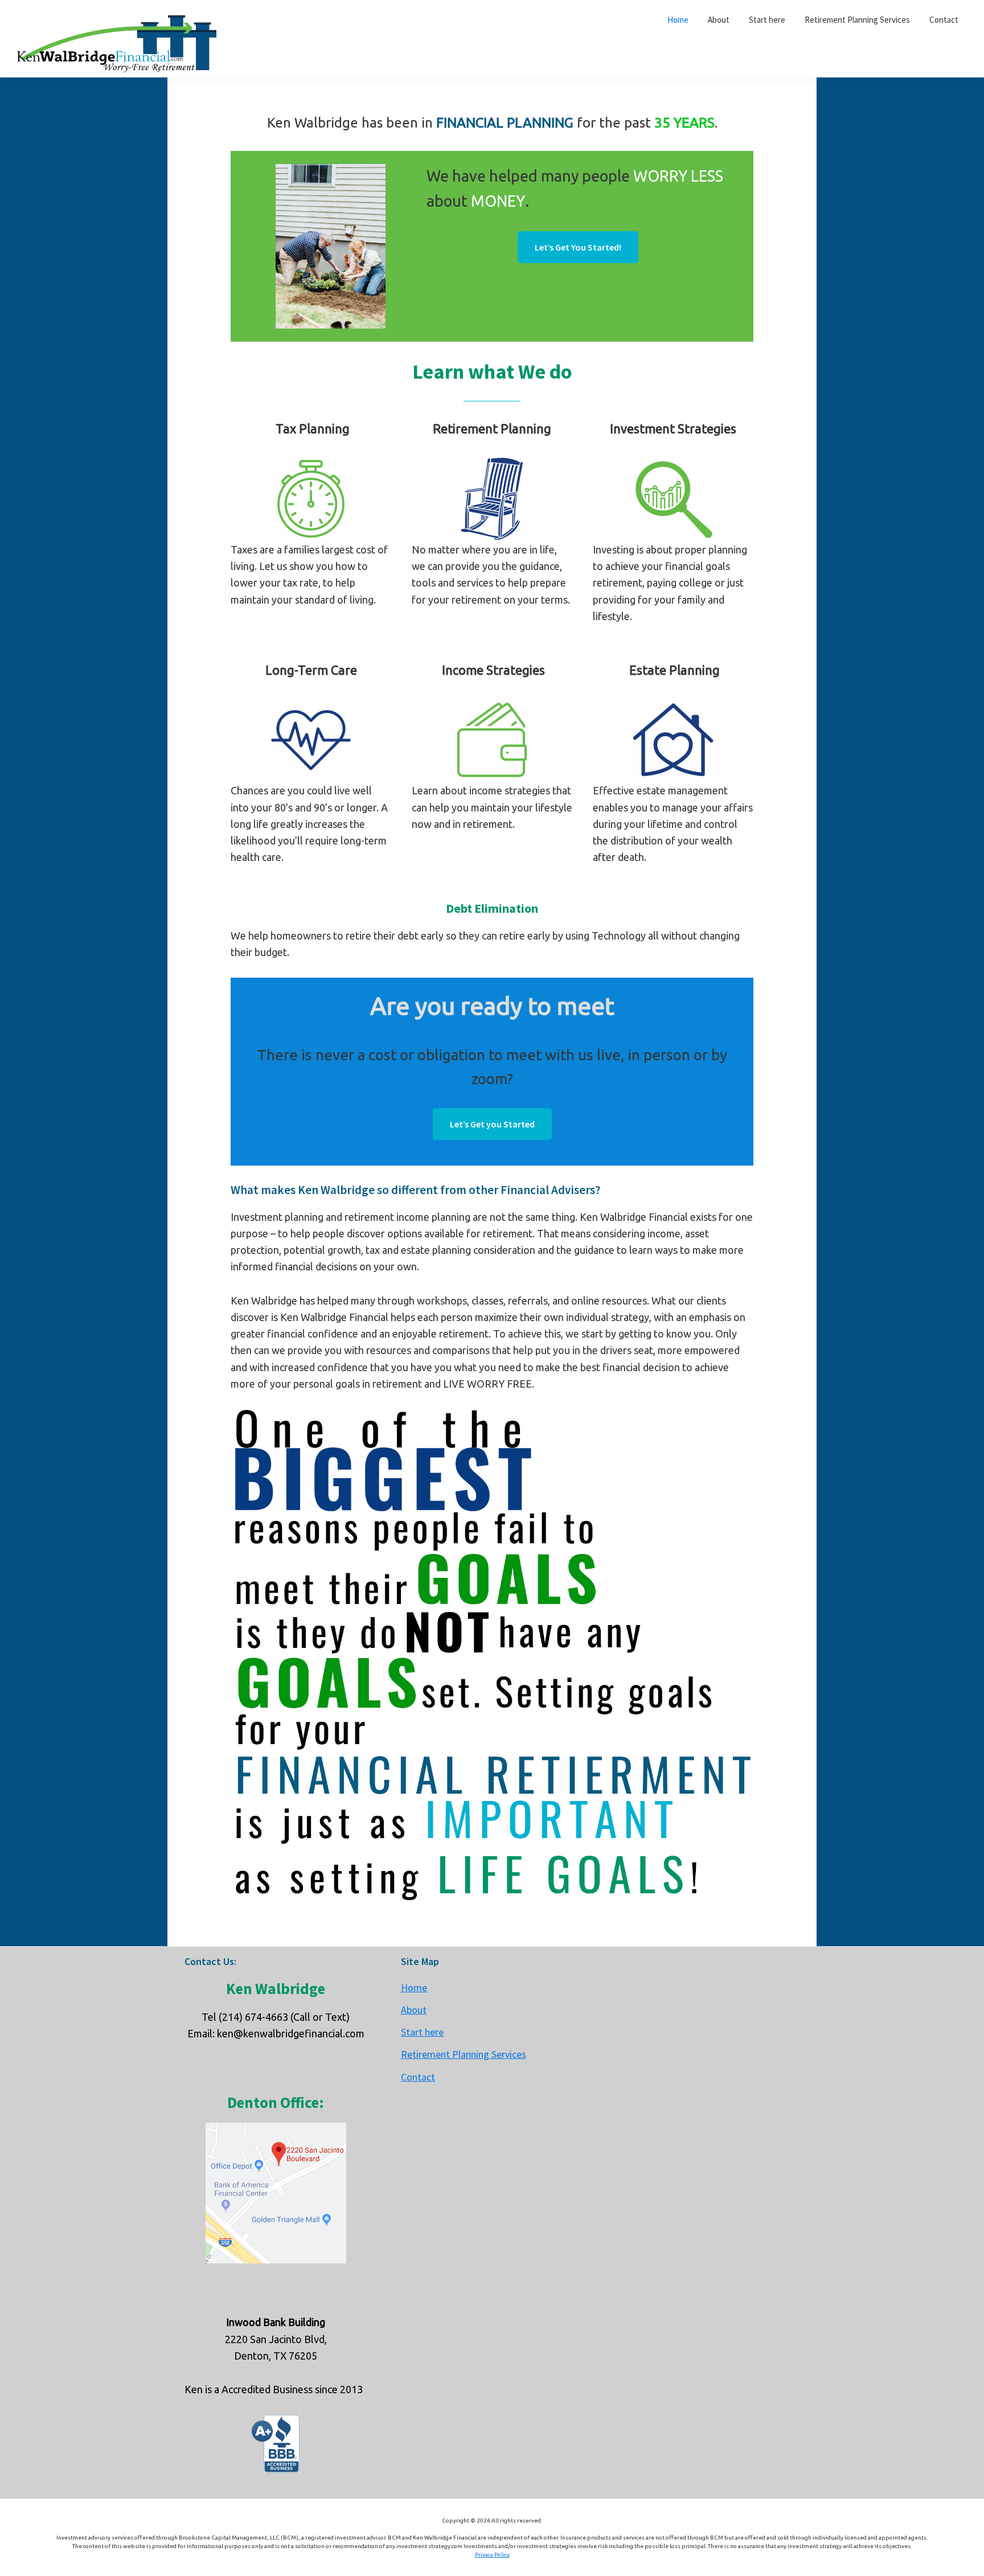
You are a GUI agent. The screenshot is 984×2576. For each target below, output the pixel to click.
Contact (418, 2077)
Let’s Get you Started (492, 1124)
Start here (422, 2032)
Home (414, 1988)
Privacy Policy (492, 2555)
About (414, 2010)
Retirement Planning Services (464, 2054)
